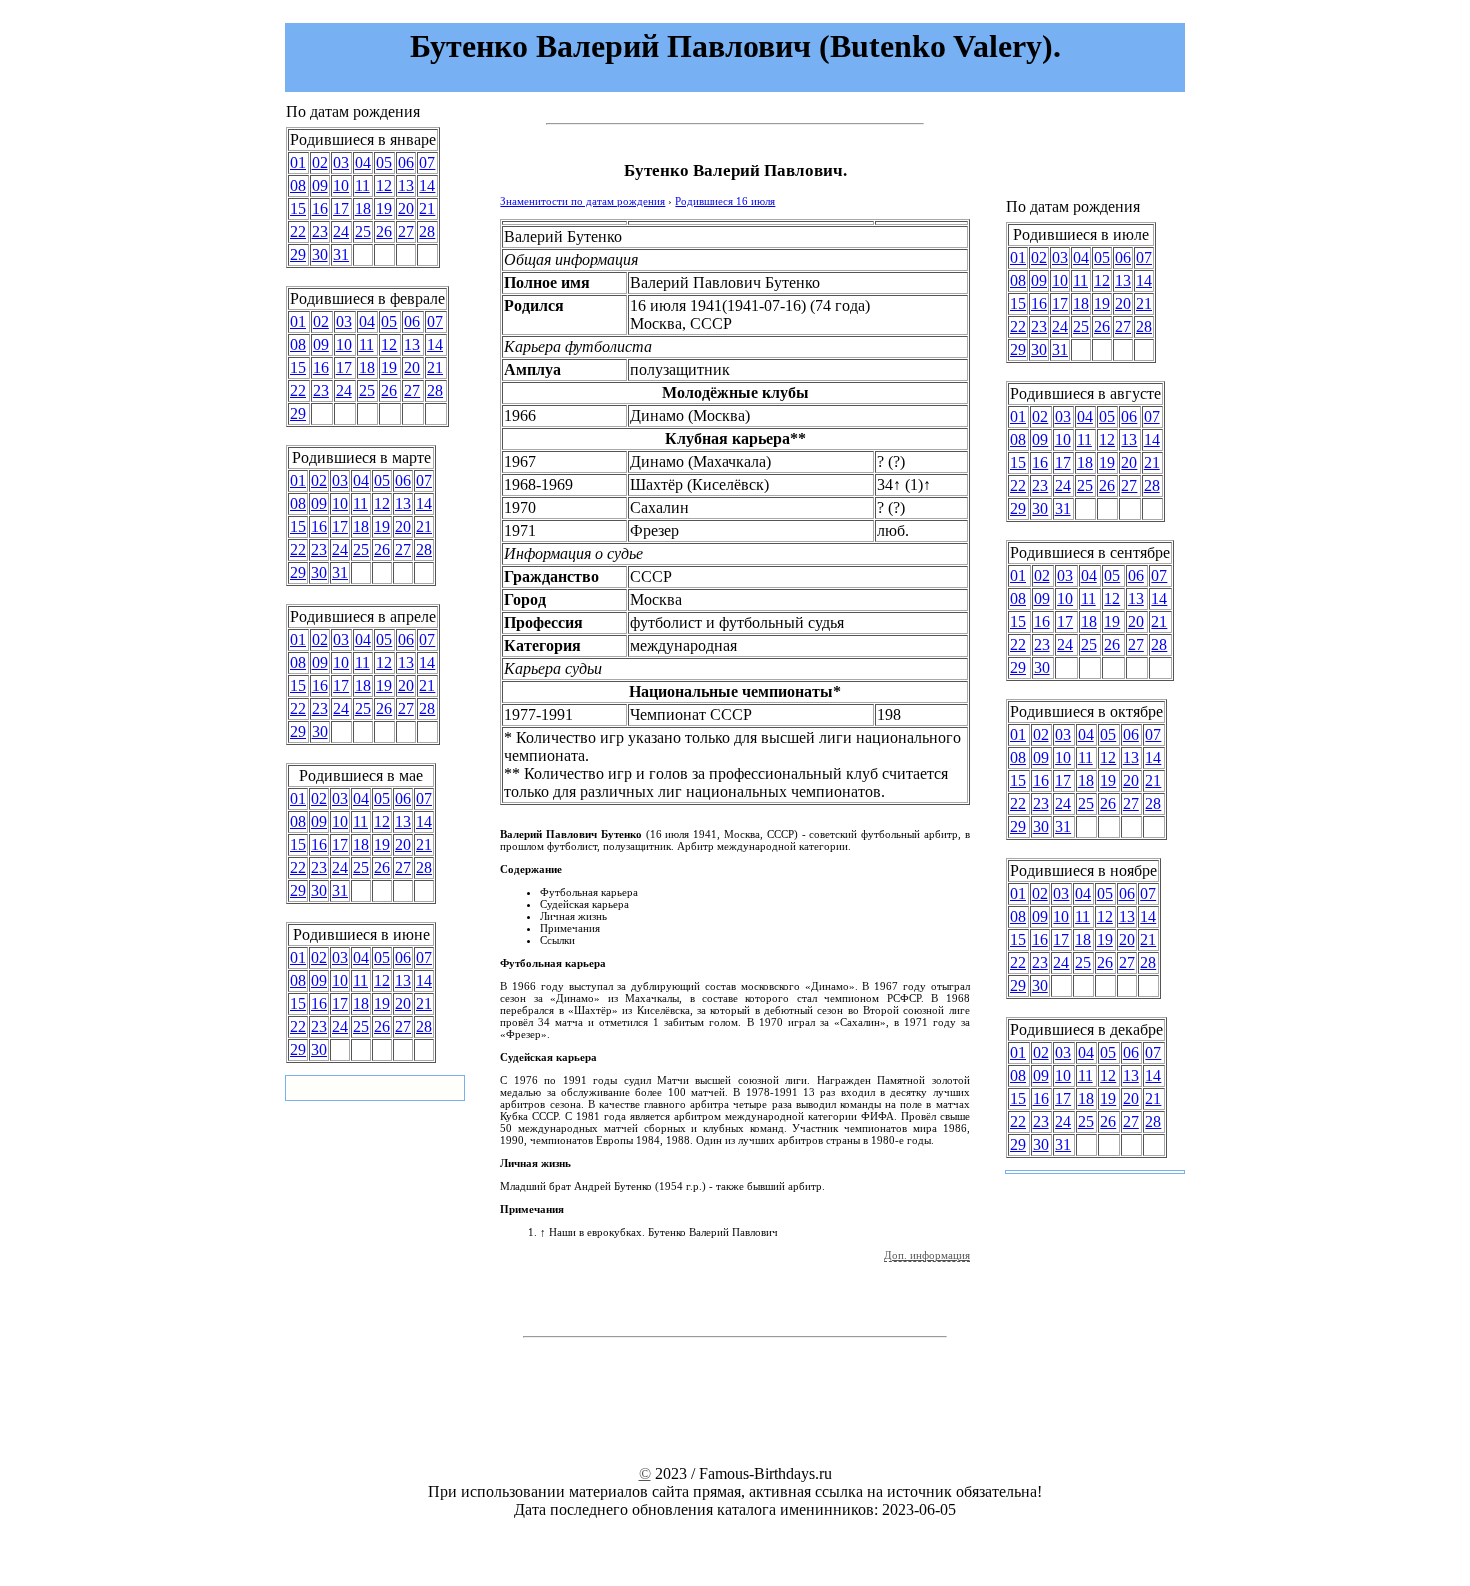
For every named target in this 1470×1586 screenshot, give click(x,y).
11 (362, 185)
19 (384, 208)
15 (298, 208)
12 (384, 185)
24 (341, 231)
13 (406, 185)
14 (427, 185)
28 (427, 231)
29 (298, 254)
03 (341, 162)
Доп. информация (927, 1255)
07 (427, 162)
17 (341, 208)
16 (320, 208)
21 (427, 208)
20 (406, 208)
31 (341, 254)
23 (320, 231)
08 (298, 185)
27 (406, 231)
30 (320, 254)
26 (384, 231)
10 (341, 185)
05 (384, 162)
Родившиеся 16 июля (725, 201)
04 (363, 162)
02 (320, 162)
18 (363, 208)
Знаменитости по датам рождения (582, 201)
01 (298, 162)
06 (406, 162)
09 (320, 185)
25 (363, 231)
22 (298, 231)
